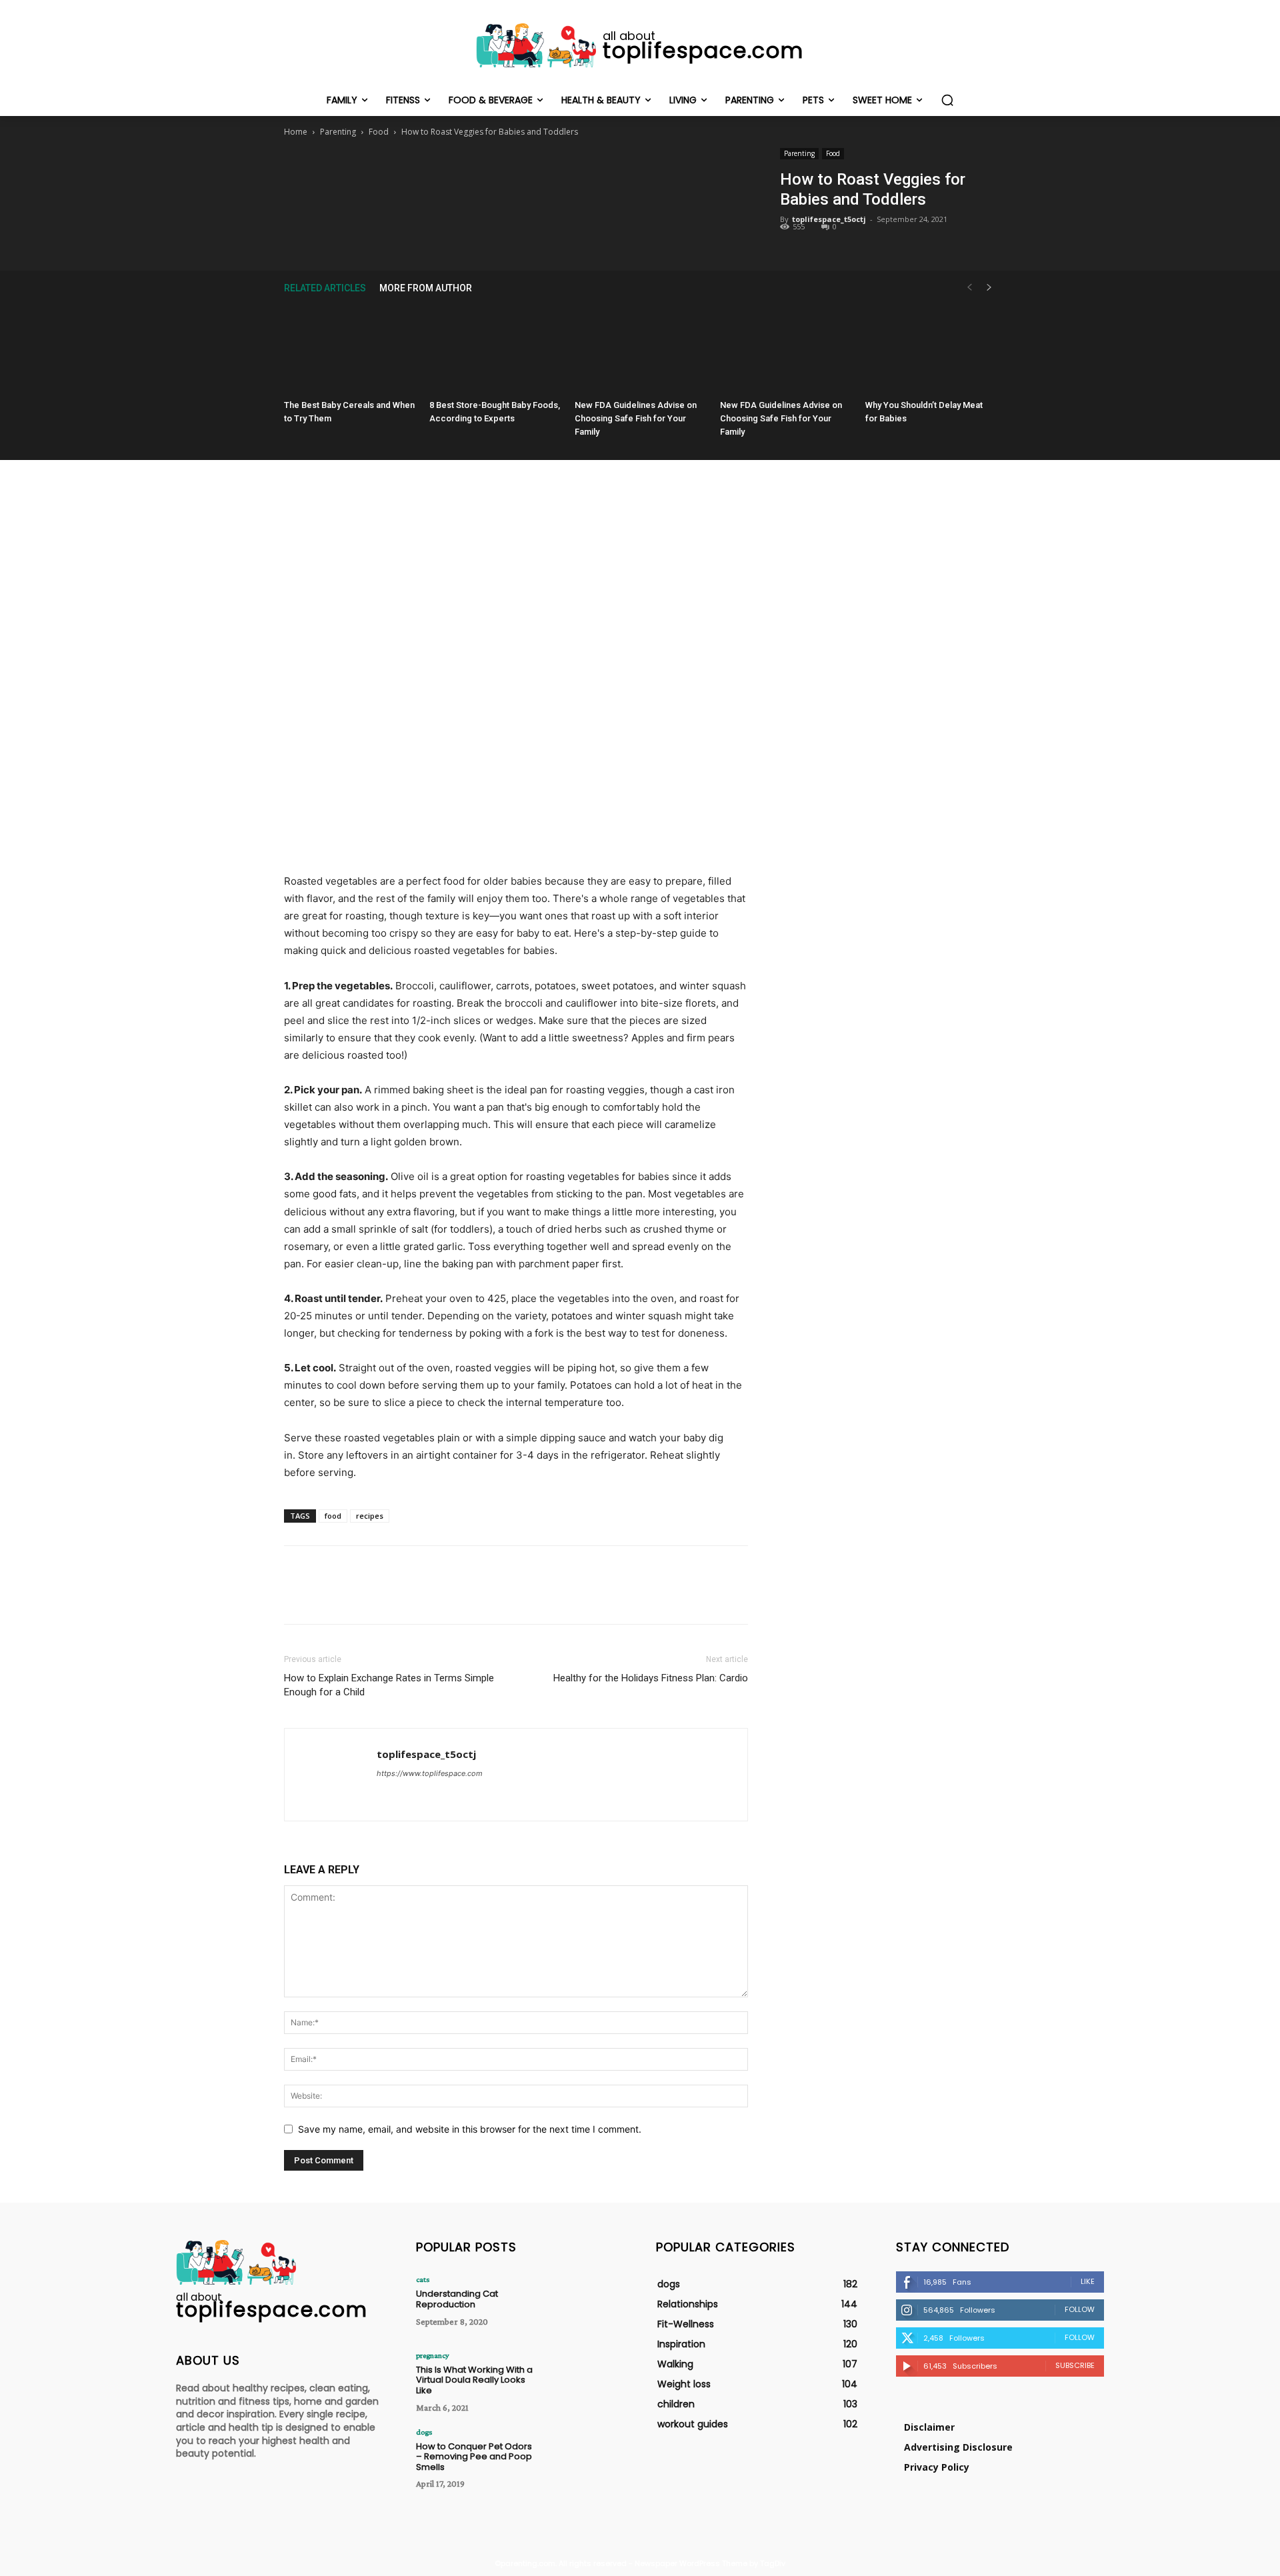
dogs (424, 2432)
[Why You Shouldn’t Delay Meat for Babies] (931, 349)
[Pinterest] (515, 175)
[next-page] (989, 288)
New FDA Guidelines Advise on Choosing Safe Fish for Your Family (636, 418)
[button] (947, 100)
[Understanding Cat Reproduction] (582, 2304)
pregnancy (433, 2355)
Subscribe (1075, 2365)
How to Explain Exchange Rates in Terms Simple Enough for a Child (389, 1685)
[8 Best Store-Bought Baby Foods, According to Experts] (495, 349)
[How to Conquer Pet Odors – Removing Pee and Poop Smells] (582, 2457)
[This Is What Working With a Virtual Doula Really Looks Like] (582, 2380)
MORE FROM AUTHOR (426, 288)
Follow (1080, 2309)
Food (379, 132)
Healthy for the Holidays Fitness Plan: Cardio (651, 1678)
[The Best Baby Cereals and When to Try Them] (349, 349)
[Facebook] (454, 175)
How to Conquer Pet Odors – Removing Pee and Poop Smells (474, 2457)
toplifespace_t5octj (829, 219)
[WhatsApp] (546, 175)
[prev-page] (969, 288)
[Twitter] (485, 175)
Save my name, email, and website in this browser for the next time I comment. (470, 2129)
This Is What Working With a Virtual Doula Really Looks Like (474, 2380)
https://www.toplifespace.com (430, 1773)
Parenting (338, 132)
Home (296, 132)
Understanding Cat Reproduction (457, 2299)
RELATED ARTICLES (325, 288)
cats (423, 2279)
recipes (370, 1516)
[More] (577, 175)
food (333, 1516)
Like (1088, 2281)
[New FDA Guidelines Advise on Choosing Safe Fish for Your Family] (640, 349)
